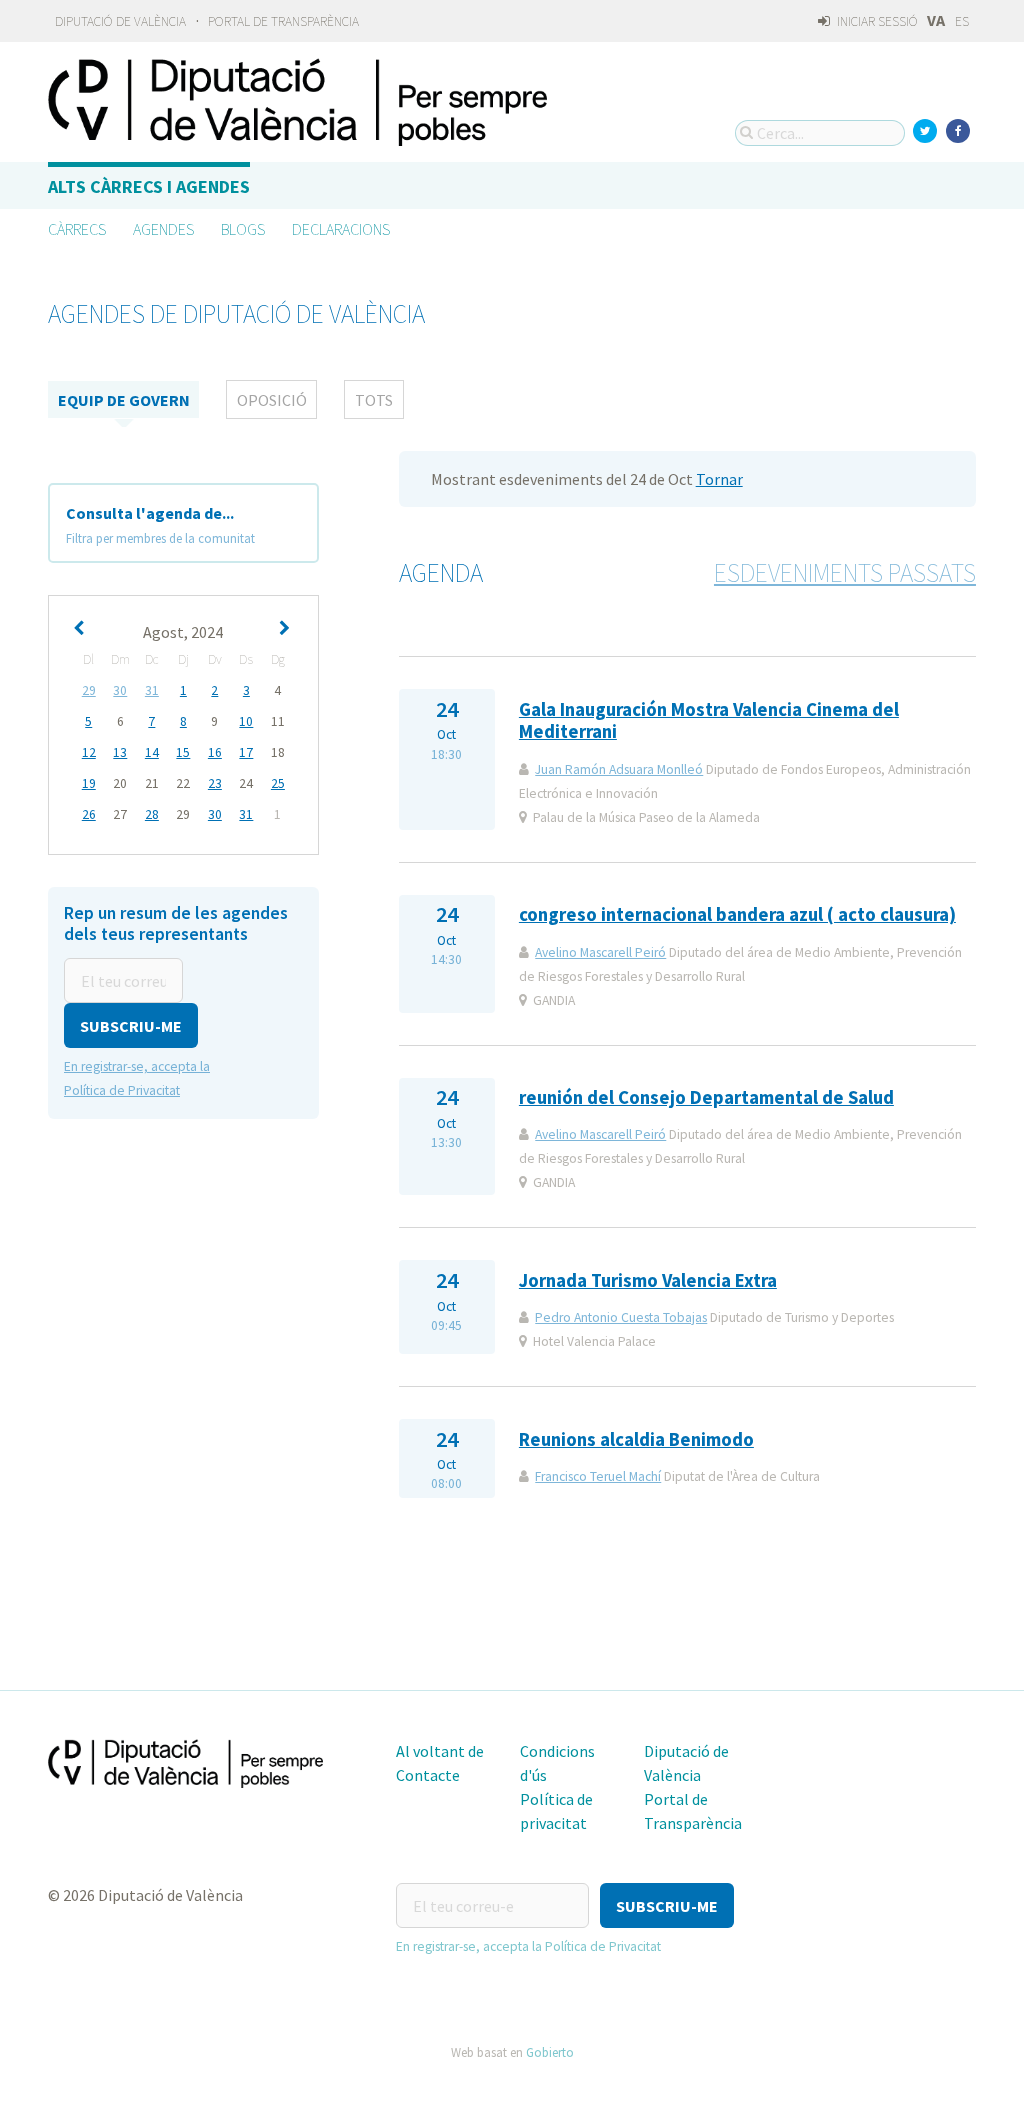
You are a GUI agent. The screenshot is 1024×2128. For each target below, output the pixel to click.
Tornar (719, 479)
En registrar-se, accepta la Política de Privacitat (528, 1946)
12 (89, 752)
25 (278, 783)
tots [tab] (374, 400)
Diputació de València (120, 21)
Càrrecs (77, 229)
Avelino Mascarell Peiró (600, 952)
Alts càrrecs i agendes (149, 186)
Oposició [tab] (272, 400)
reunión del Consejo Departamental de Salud (706, 1097)
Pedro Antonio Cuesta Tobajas (621, 1317)
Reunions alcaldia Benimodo (636, 1439)
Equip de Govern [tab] (124, 400)
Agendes (163, 229)
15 (183, 752)
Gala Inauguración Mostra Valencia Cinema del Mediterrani (709, 720)
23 (215, 783)
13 (120, 752)
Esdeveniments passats (845, 573)
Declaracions (341, 229)
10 (246, 721)
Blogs (243, 229)
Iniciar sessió (876, 21)
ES (962, 21)
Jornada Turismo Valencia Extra (648, 1280)
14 (152, 752)
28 (152, 814)
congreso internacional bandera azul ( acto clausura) (737, 914)
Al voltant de (440, 1751)
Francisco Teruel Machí (598, 1476)
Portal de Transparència (283, 21)
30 (120, 690)
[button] (131, 1025)
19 (89, 783)
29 (89, 690)
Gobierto (550, 2052)
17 (246, 752)
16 (215, 752)
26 (89, 814)
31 (152, 690)
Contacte (428, 1775)
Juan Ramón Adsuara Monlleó (619, 769)
